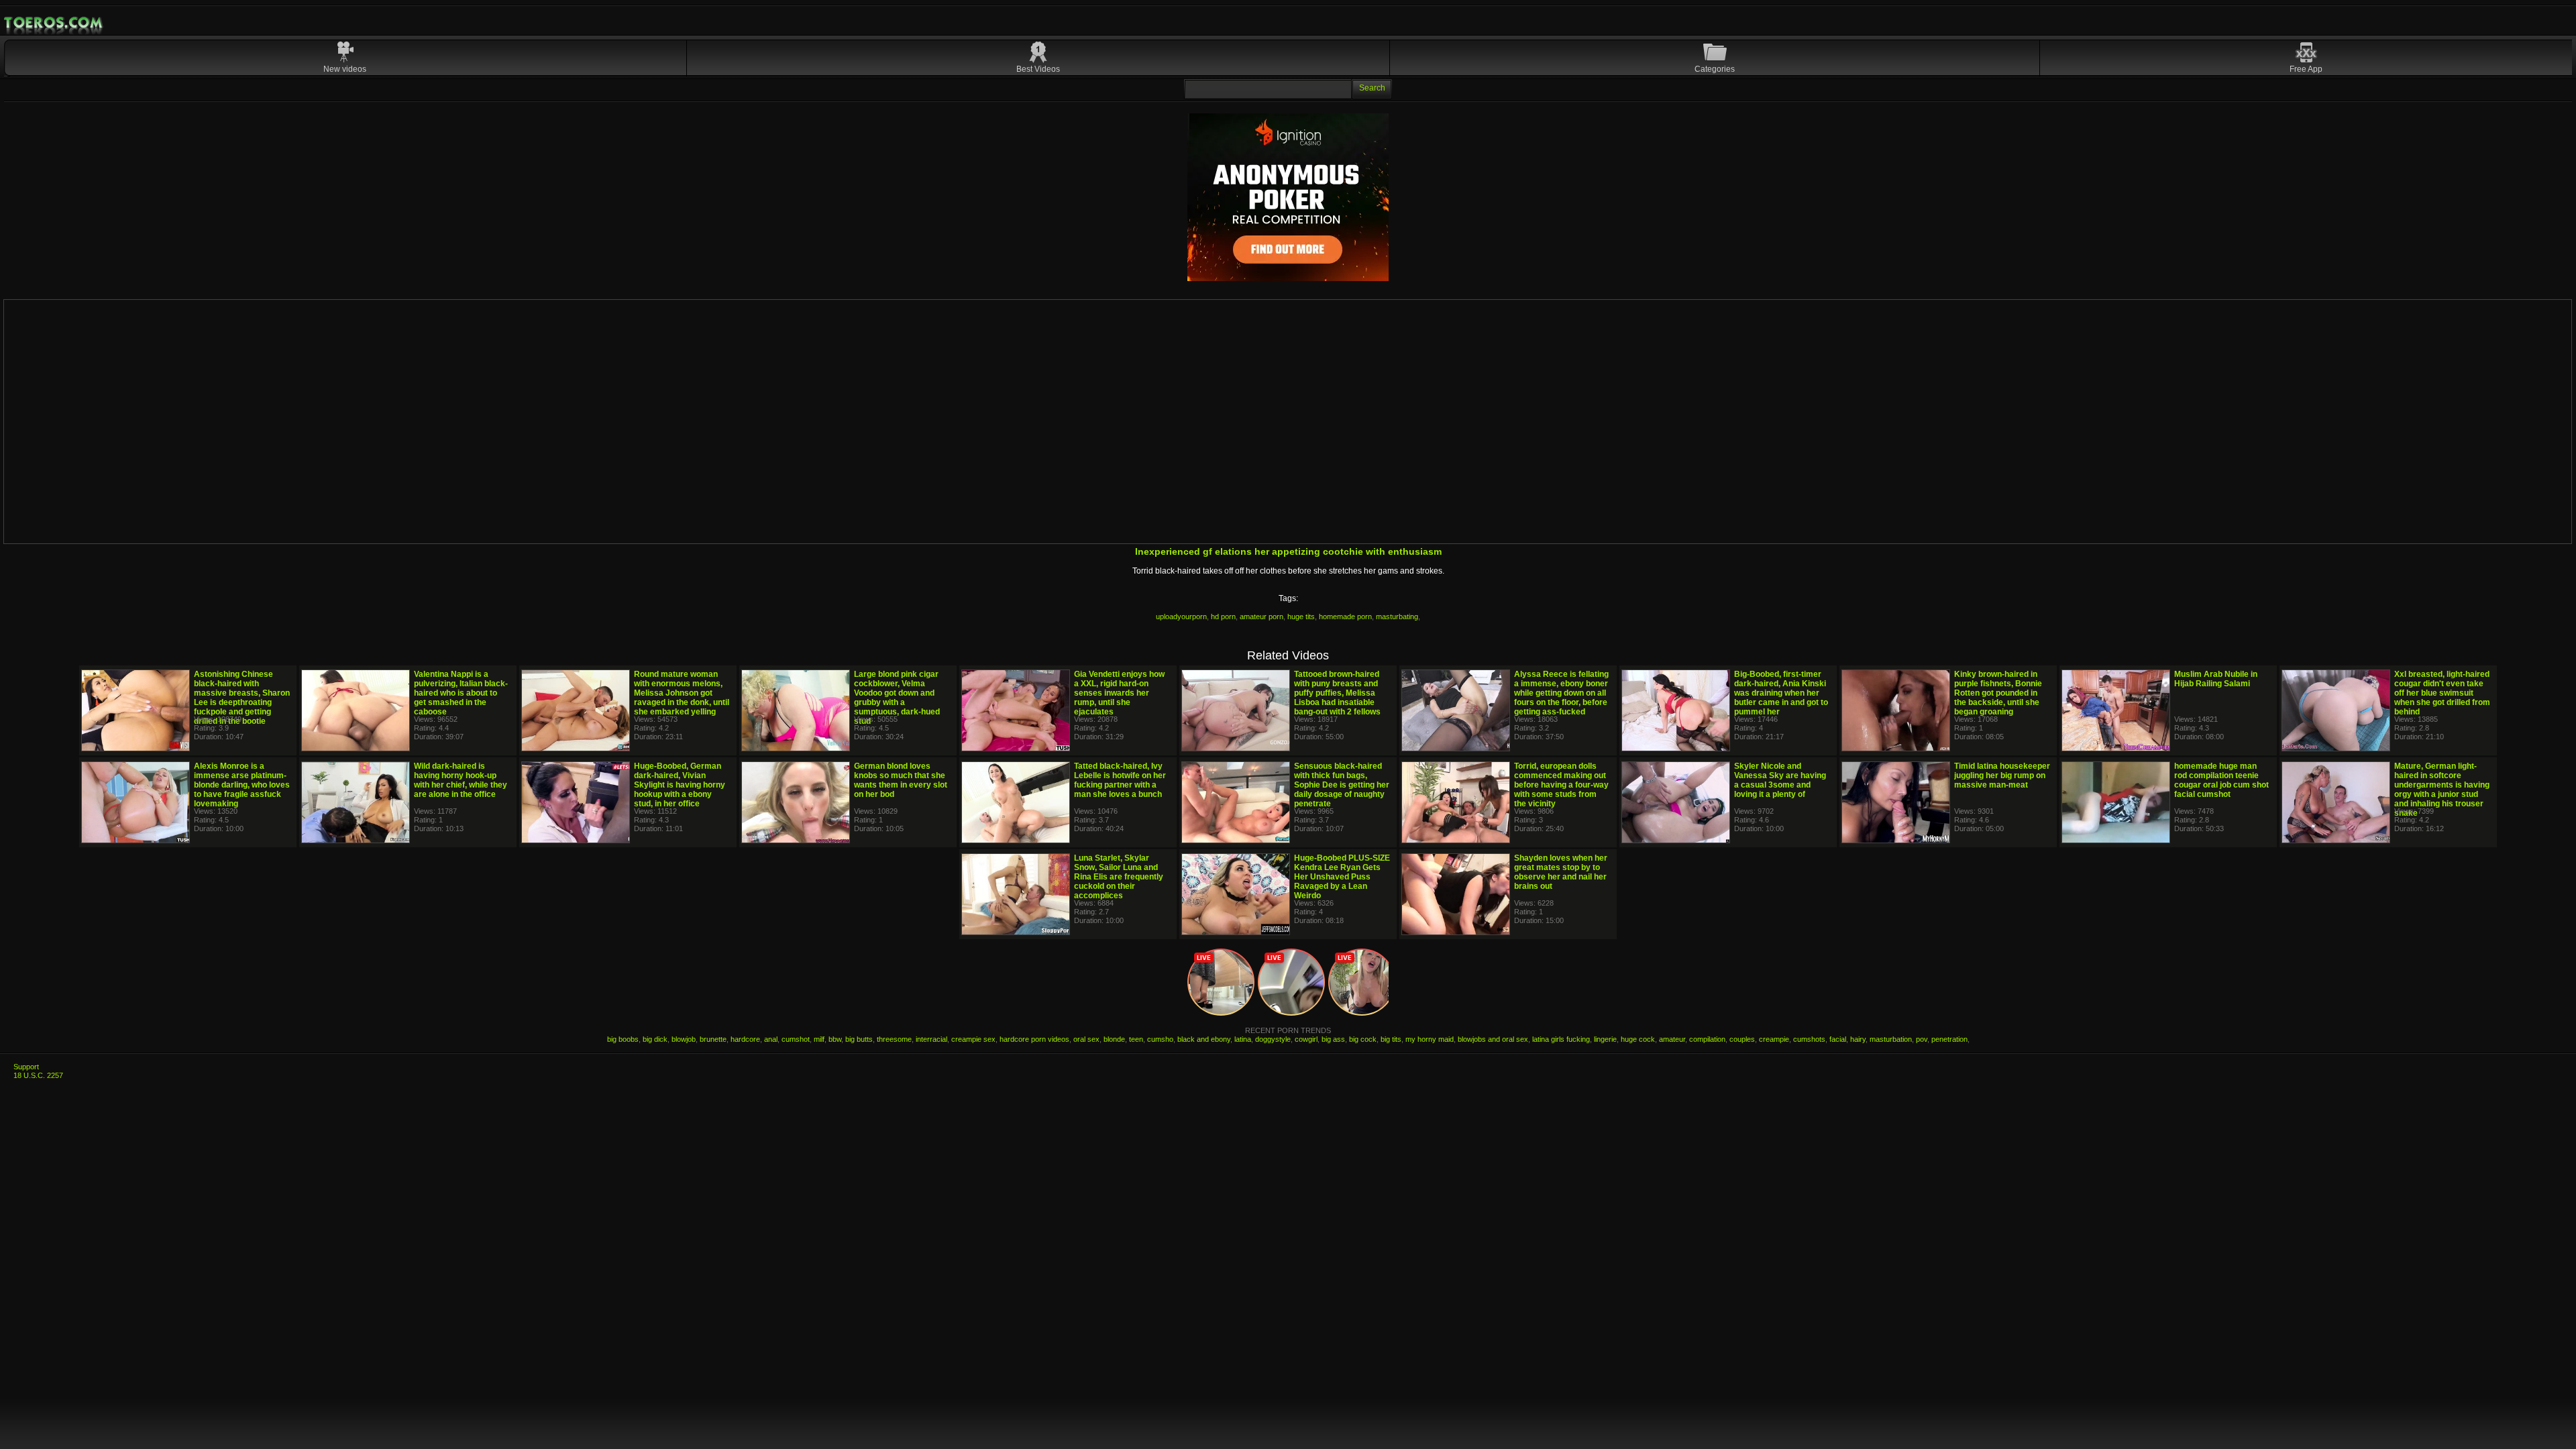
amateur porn (1262, 616)
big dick (655, 1039)
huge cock (1638, 1039)
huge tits (1301, 616)
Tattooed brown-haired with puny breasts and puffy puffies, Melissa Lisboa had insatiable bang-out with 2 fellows (1337, 693)
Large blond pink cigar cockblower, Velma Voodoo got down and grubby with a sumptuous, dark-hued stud (897, 698)
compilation (1707, 1039)
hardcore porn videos (1034, 1039)
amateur (1672, 1039)
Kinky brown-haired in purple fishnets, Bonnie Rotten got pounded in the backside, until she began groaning (1998, 693)
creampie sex (973, 1039)
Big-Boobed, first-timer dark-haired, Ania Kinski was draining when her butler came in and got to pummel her (1781, 693)
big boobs (623, 1039)
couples (1742, 1039)
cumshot (796, 1039)
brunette (713, 1039)
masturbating (1397, 616)
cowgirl (1306, 1039)
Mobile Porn (54, 23)
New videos (345, 69)
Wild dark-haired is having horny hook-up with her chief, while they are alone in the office (461, 780)
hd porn (1223, 616)
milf (819, 1039)
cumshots (1809, 1039)
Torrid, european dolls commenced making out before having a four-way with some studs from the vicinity (1561, 785)
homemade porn (1345, 616)
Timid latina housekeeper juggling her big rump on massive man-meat (2002, 775)
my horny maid (1430, 1039)
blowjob (684, 1039)
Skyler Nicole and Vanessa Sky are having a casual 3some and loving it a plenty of (1780, 780)
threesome (894, 1039)
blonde (1114, 1039)
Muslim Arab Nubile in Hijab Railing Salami (2216, 679)
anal (771, 1039)
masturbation (1891, 1039)
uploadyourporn (1181, 616)
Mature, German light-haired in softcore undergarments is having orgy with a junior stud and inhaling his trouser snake (2442, 790)
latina (1243, 1039)
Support (26, 1067)
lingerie (1605, 1039)
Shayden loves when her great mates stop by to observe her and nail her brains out (1561, 872)
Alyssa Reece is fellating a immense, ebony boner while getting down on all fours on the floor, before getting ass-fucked (1561, 693)
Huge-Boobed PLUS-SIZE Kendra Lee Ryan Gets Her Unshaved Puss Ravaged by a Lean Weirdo (1342, 877)
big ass (1333, 1039)
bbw (835, 1039)
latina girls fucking (1561, 1039)
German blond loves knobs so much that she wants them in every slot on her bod (901, 780)
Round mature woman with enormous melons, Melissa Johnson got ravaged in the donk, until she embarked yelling (682, 693)
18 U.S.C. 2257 (38, 1075)
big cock (1363, 1039)
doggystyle (1273, 1039)
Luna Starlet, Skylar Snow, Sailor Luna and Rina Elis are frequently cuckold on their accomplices (1119, 877)
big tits (1391, 1039)
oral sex (1086, 1039)
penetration (1949, 1039)
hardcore (745, 1039)
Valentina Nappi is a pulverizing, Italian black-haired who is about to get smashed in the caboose (461, 693)
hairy (1858, 1039)
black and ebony (1204, 1039)
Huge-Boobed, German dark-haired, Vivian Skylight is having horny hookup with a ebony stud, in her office (680, 785)
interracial (931, 1039)
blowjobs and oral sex (1493, 1039)
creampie (1774, 1039)
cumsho (1160, 1039)
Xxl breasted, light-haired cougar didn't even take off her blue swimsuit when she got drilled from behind (2442, 693)
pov (1922, 1039)
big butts (859, 1039)
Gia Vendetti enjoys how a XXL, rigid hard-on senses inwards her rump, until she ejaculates (1119, 693)
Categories (1715, 69)
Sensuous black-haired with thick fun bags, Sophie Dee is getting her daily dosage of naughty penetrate (1342, 785)
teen (1136, 1039)
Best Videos (1038, 69)
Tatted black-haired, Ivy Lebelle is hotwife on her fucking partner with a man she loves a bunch (1120, 780)
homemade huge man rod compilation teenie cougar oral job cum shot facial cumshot (2221, 780)
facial (1838, 1039)
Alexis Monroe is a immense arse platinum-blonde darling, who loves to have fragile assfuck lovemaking (242, 785)
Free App (2306, 69)
